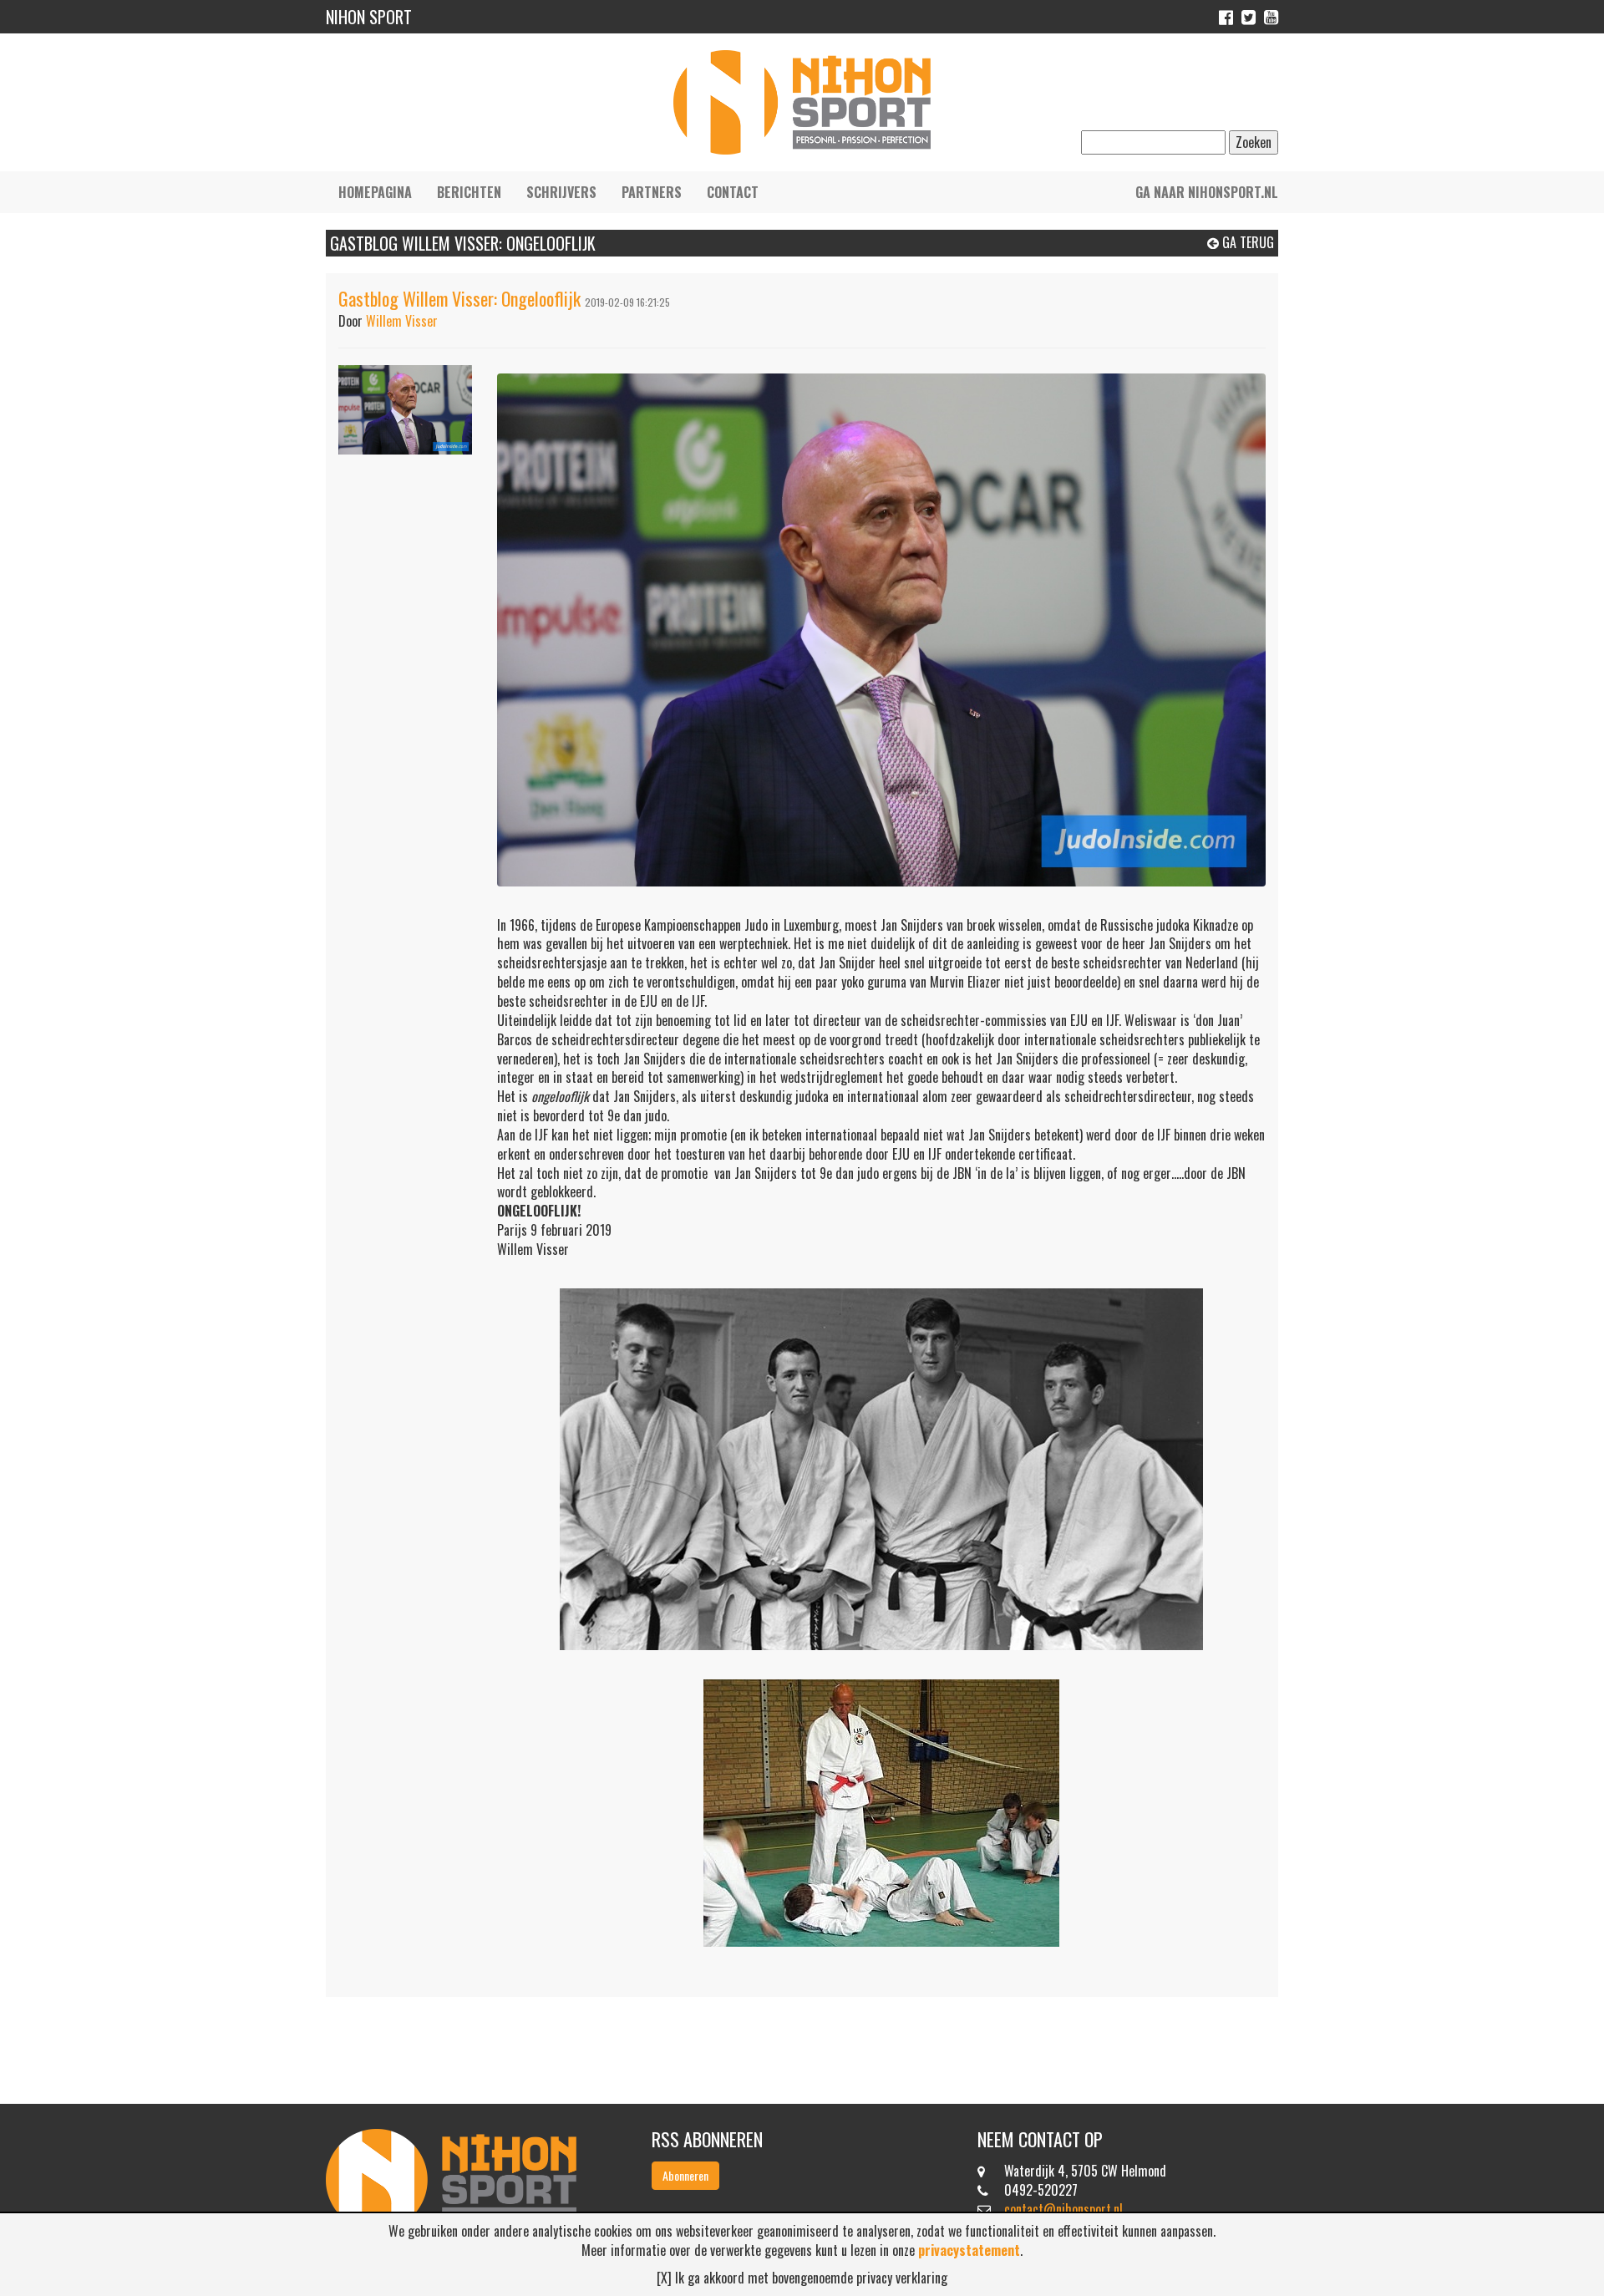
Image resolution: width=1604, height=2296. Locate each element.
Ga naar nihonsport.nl (1207, 192)
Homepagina (375, 192)
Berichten (469, 192)
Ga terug (1246, 242)
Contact (733, 192)
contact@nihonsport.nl (1063, 2209)
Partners (652, 192)
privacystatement (969, 2250)
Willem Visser (402, 321)
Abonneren (685, 2175)
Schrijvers (561, 192)
